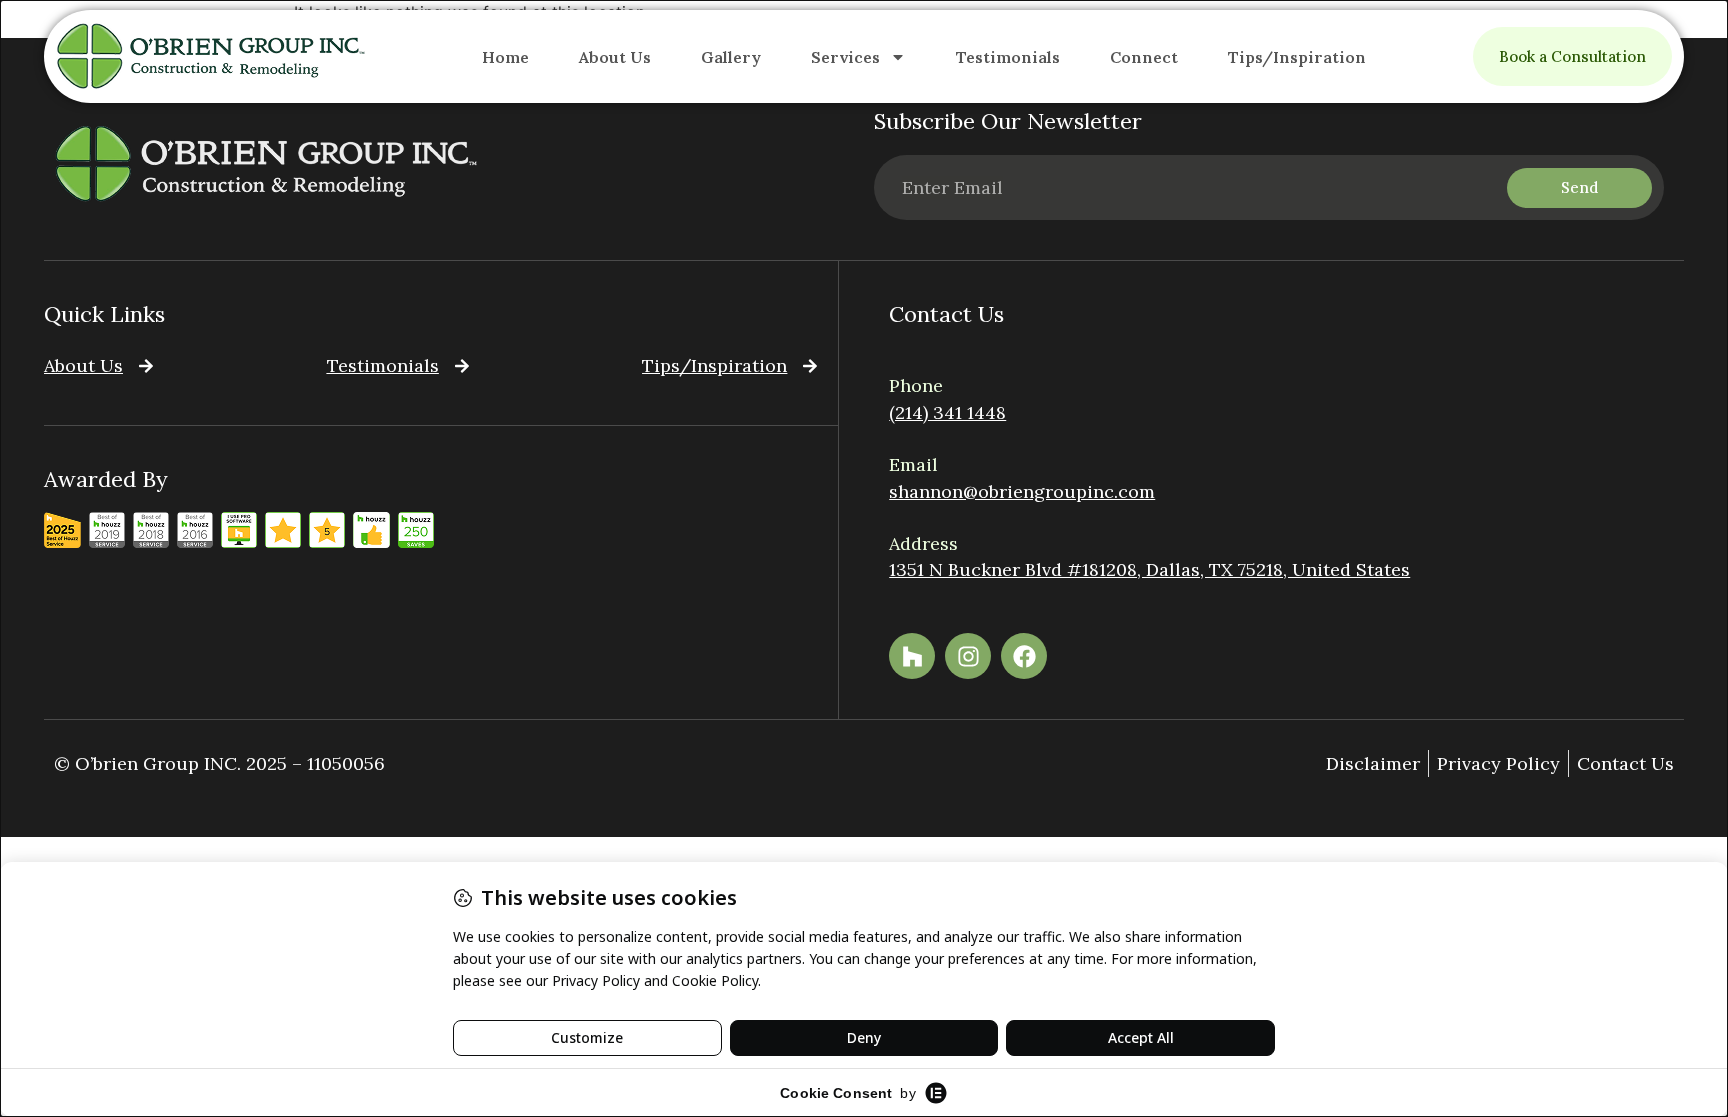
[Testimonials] (462, 366)
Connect (1144, 57)
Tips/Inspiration (1297, 57)
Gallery (731, 57)
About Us (615, 57)
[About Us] (146, 366)
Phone (916, 385)
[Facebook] (1024, 656)
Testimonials (1008, 57)
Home (505, 57)
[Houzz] (912, 656)
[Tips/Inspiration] (810, 366)
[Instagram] (968, 656)
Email (913, 464)
